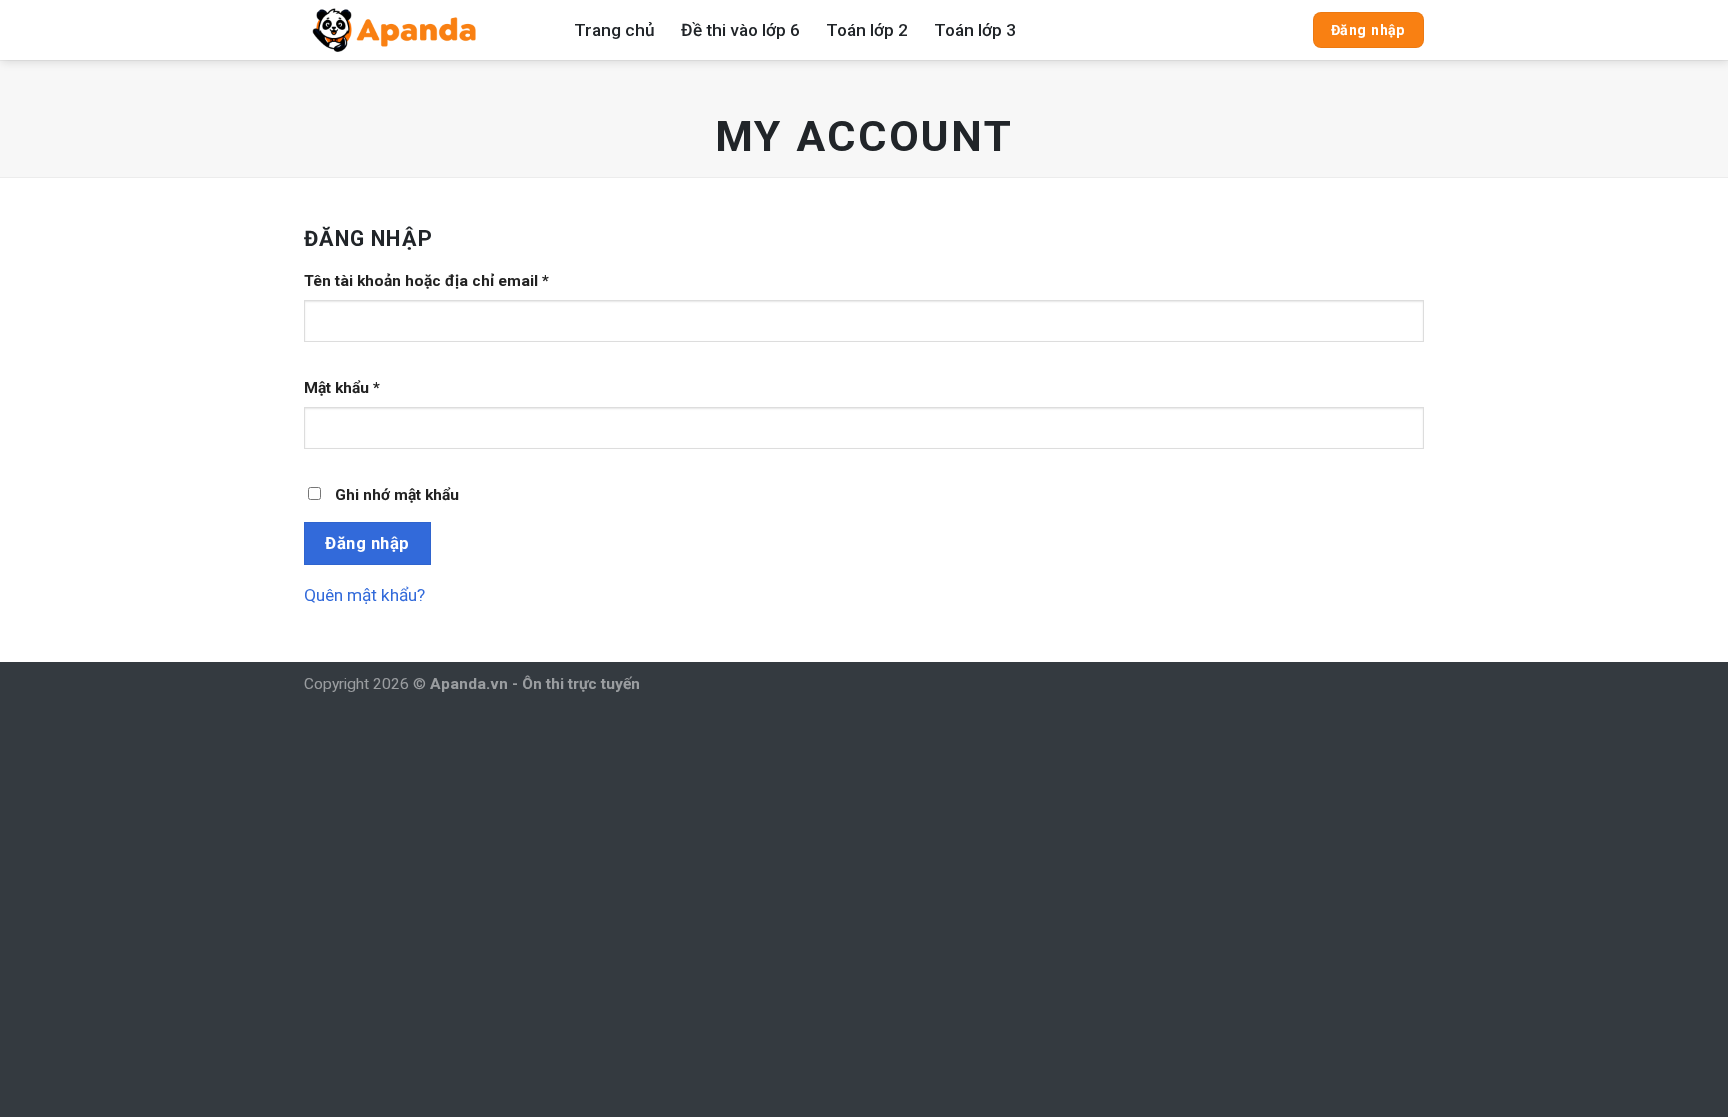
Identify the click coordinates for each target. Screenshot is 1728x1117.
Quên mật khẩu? (364, 595)
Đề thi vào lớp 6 (740, 30)
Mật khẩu (342, 388)
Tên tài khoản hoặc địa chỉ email (426, 281)
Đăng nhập (367, 543)
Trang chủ (614, 30)
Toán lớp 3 (975, 30)
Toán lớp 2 (867, 30)
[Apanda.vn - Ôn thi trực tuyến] (424, 30)
